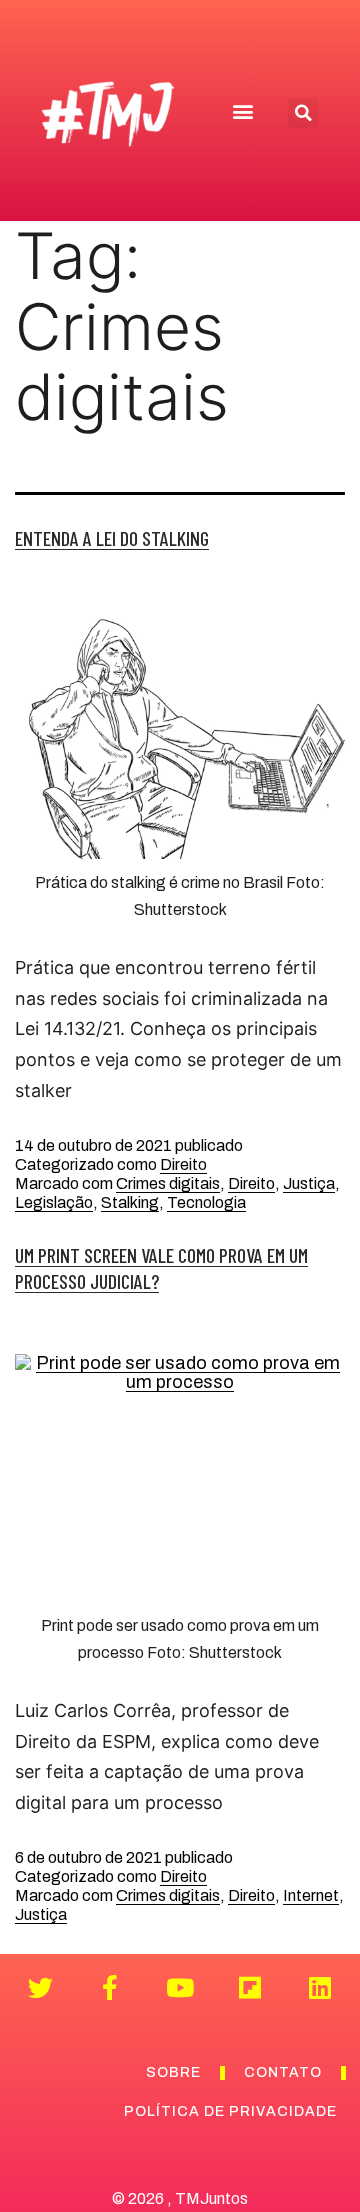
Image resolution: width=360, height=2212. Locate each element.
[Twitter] (40, 1987)
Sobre (173, 2072)
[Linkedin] (320, 1987)
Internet (311, 1895)
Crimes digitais (168, 1183)
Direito (183, 1164)
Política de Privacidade (230, 2111)
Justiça (309, 1183)
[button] (243, 110)
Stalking (130, 1202)
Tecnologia (206, 1202)
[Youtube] (180, 1987)
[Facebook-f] (110, 1987)
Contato (283, 2072)
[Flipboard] (250, 1987)
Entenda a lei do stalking (112, 538)
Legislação (54, 1202)
